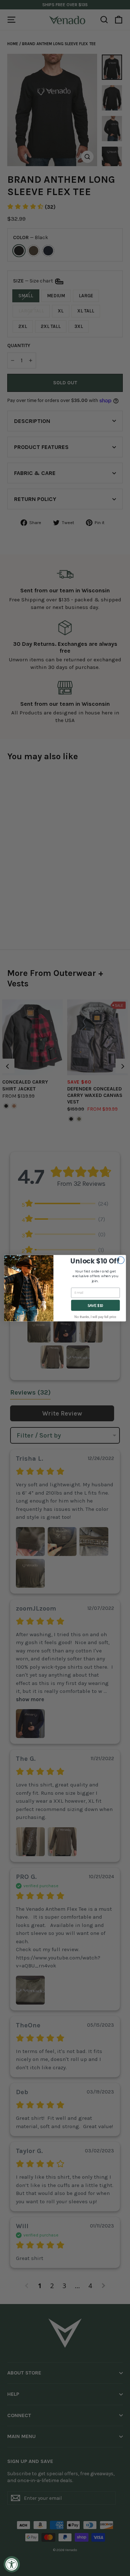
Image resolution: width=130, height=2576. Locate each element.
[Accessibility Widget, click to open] (12, 2564)
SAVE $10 (96, 1305)
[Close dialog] (121, 1260)
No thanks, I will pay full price (95, 1317)
